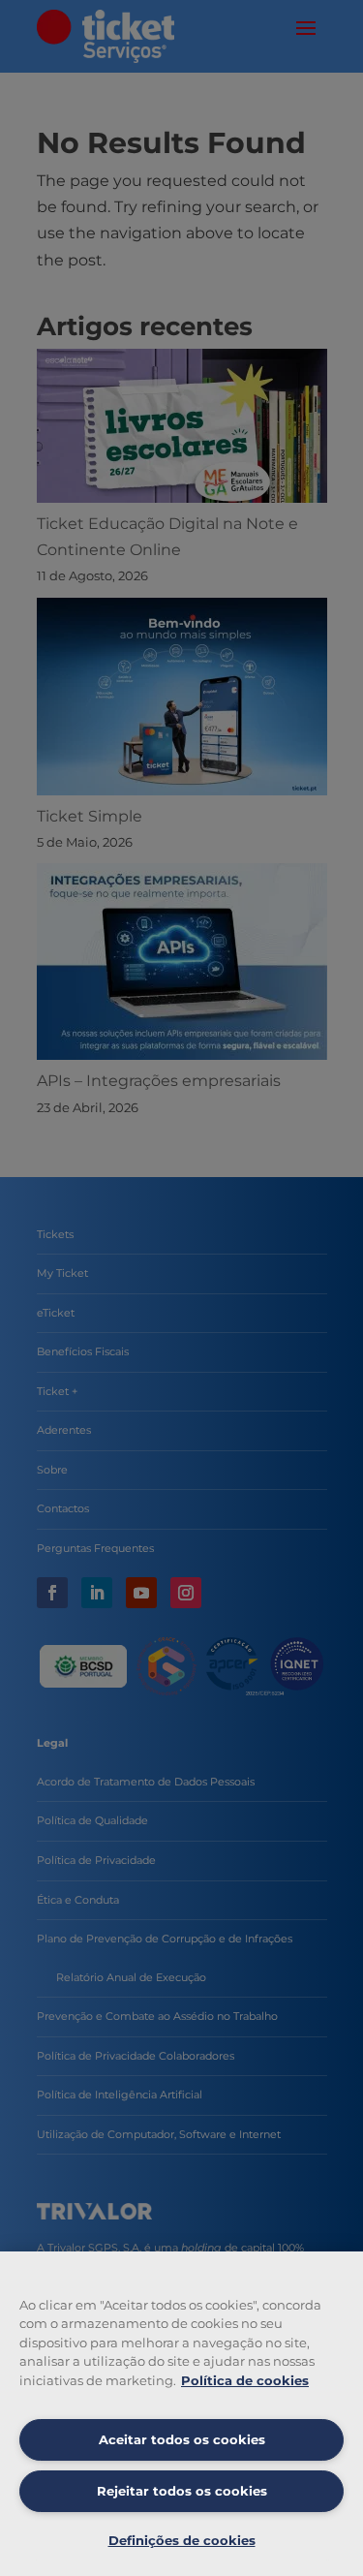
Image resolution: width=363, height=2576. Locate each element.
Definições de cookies (182, 2540)
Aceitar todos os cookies (182, 2439)
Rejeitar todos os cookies (182, 2491)
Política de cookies (245, 2380)
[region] (181, 2414)
